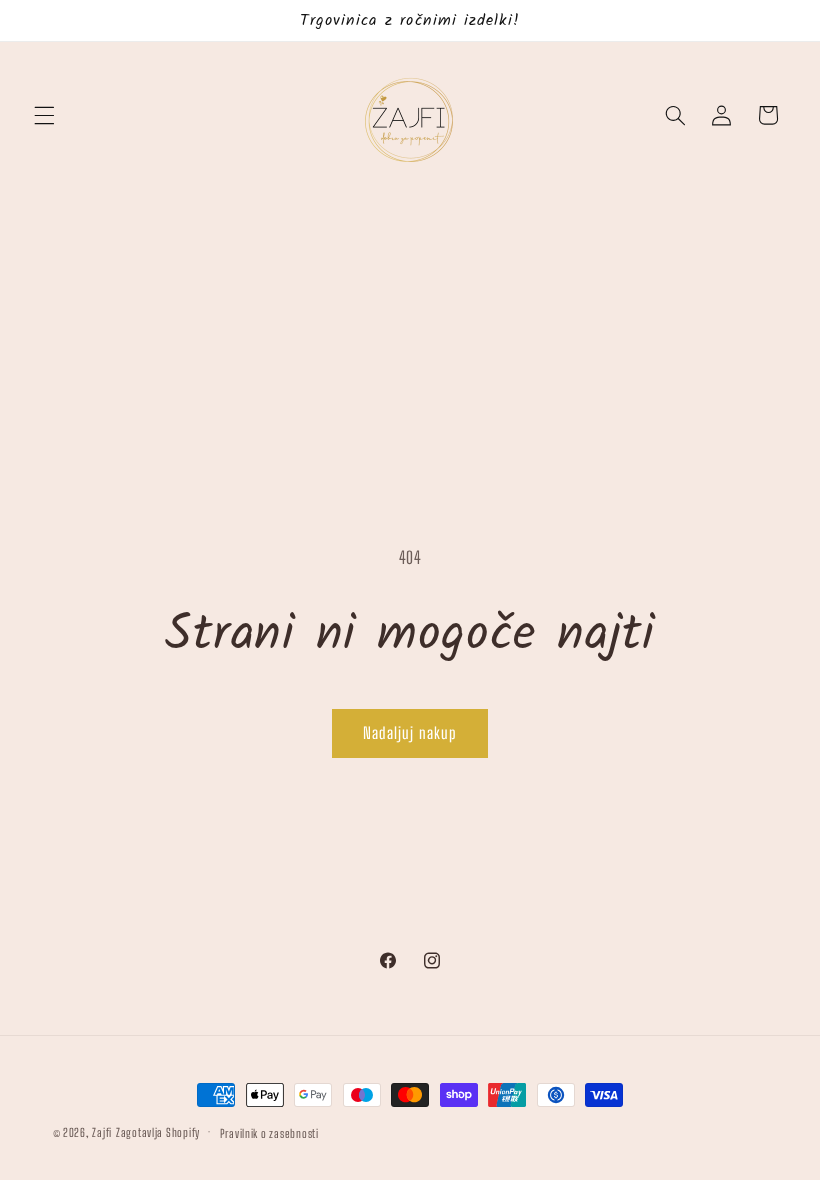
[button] (44, 115)
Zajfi (102, 1132)
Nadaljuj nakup (410, 732)
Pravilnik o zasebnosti (269, 1133)
